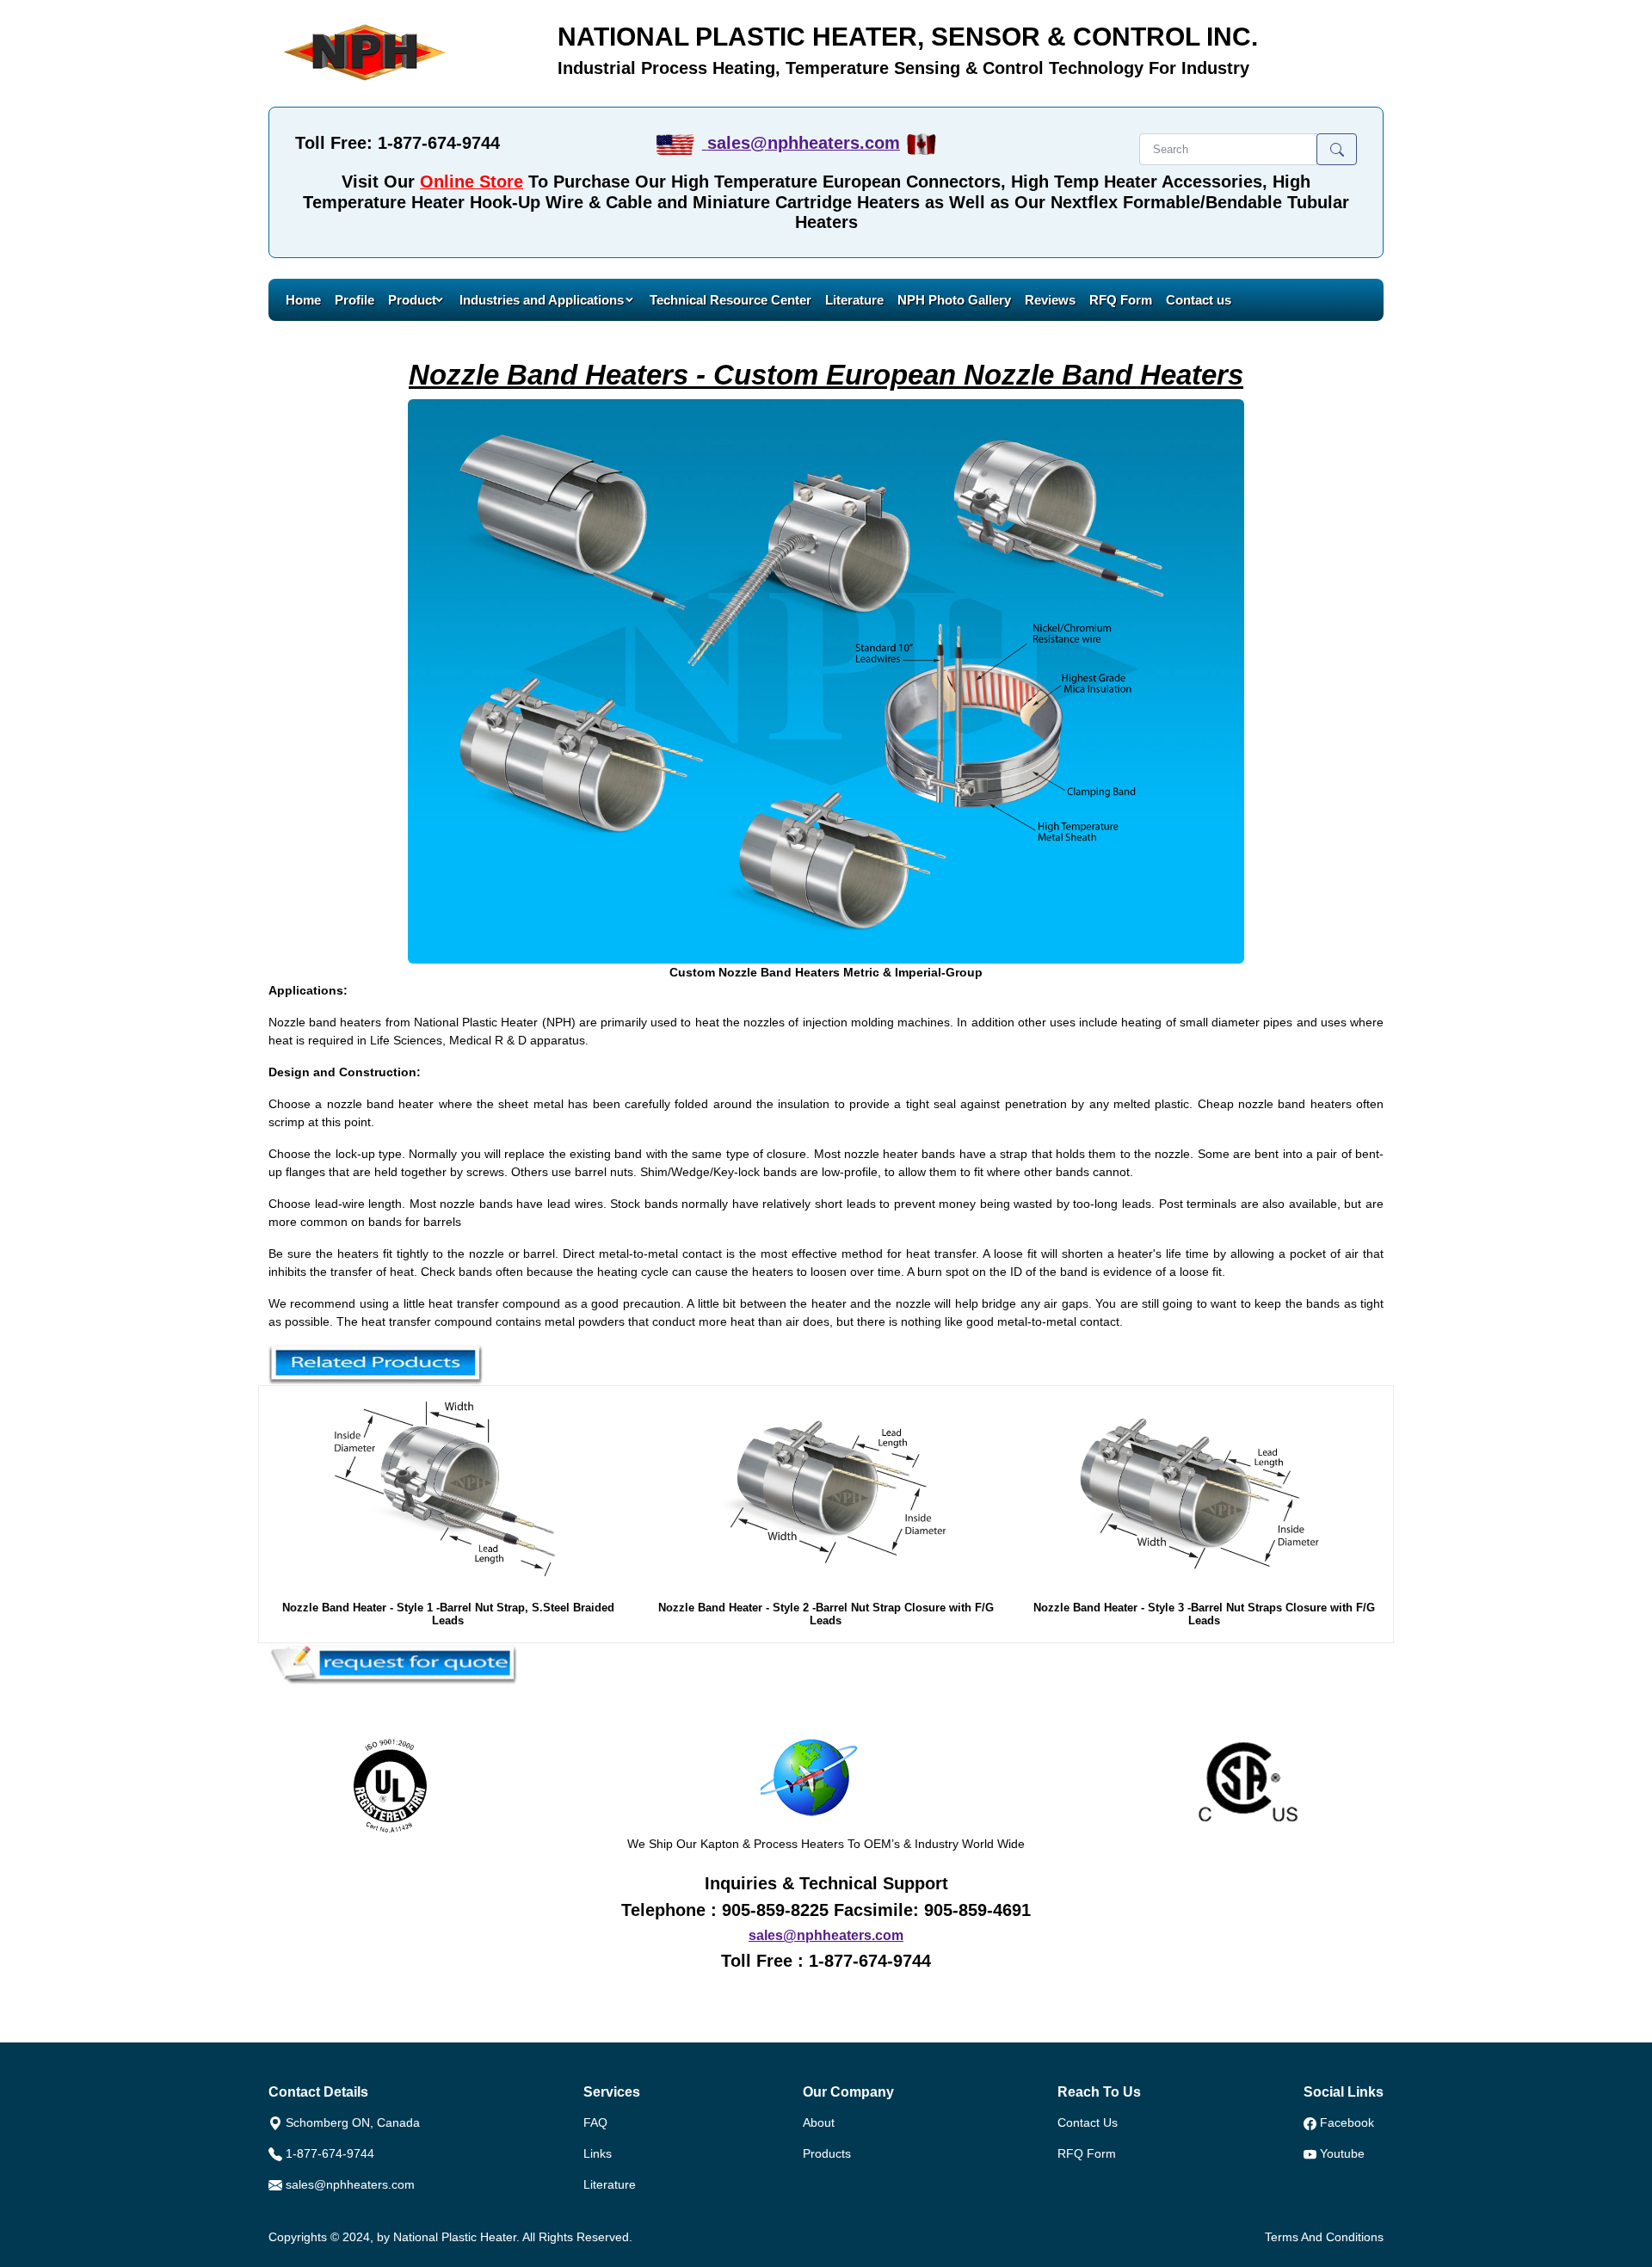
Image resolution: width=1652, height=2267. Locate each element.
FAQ (595, 2122)
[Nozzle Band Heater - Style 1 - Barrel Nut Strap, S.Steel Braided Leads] (448, 1494)
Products (827, 2153)
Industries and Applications (543, 300)
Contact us (1199, 300)
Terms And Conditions (1324, 2237)
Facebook (1347, 2122)
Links (598, 2153)
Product (412, 300)
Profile (354, 300)
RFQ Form (1121, 300)
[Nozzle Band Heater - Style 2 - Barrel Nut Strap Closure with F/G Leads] (826, 1494)
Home (303, 300)
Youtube (1342, 2153)
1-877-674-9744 (330, 2153)
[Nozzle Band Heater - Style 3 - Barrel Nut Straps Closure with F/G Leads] (1205, 1494)
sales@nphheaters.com (804, 143)
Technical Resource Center (730, 300)
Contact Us (1088, 2122)
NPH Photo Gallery (954, 300)
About (819, 2122)
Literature (854, 300)
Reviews (1050, 300)
